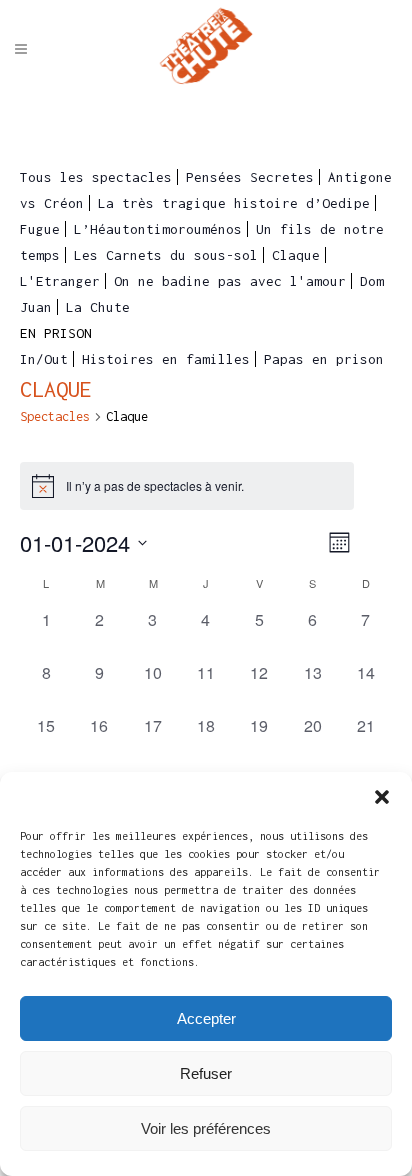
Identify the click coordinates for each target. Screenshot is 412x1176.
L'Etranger (60, 281)
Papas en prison (324, 359)
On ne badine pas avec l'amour (230, 281)
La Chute (98, 307)
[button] (382, 797)
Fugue (40, 229)
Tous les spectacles (96, 177)
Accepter (206, 1018)
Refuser (206, 1073)
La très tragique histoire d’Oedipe (234, 203)
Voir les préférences (206, 1128)
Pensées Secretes (250, 177)
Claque (296, 255)
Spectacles (55, 416)
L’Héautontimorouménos (158, 229)
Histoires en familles (166, 359)
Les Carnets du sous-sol (166, 255)
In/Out (44, 359)
